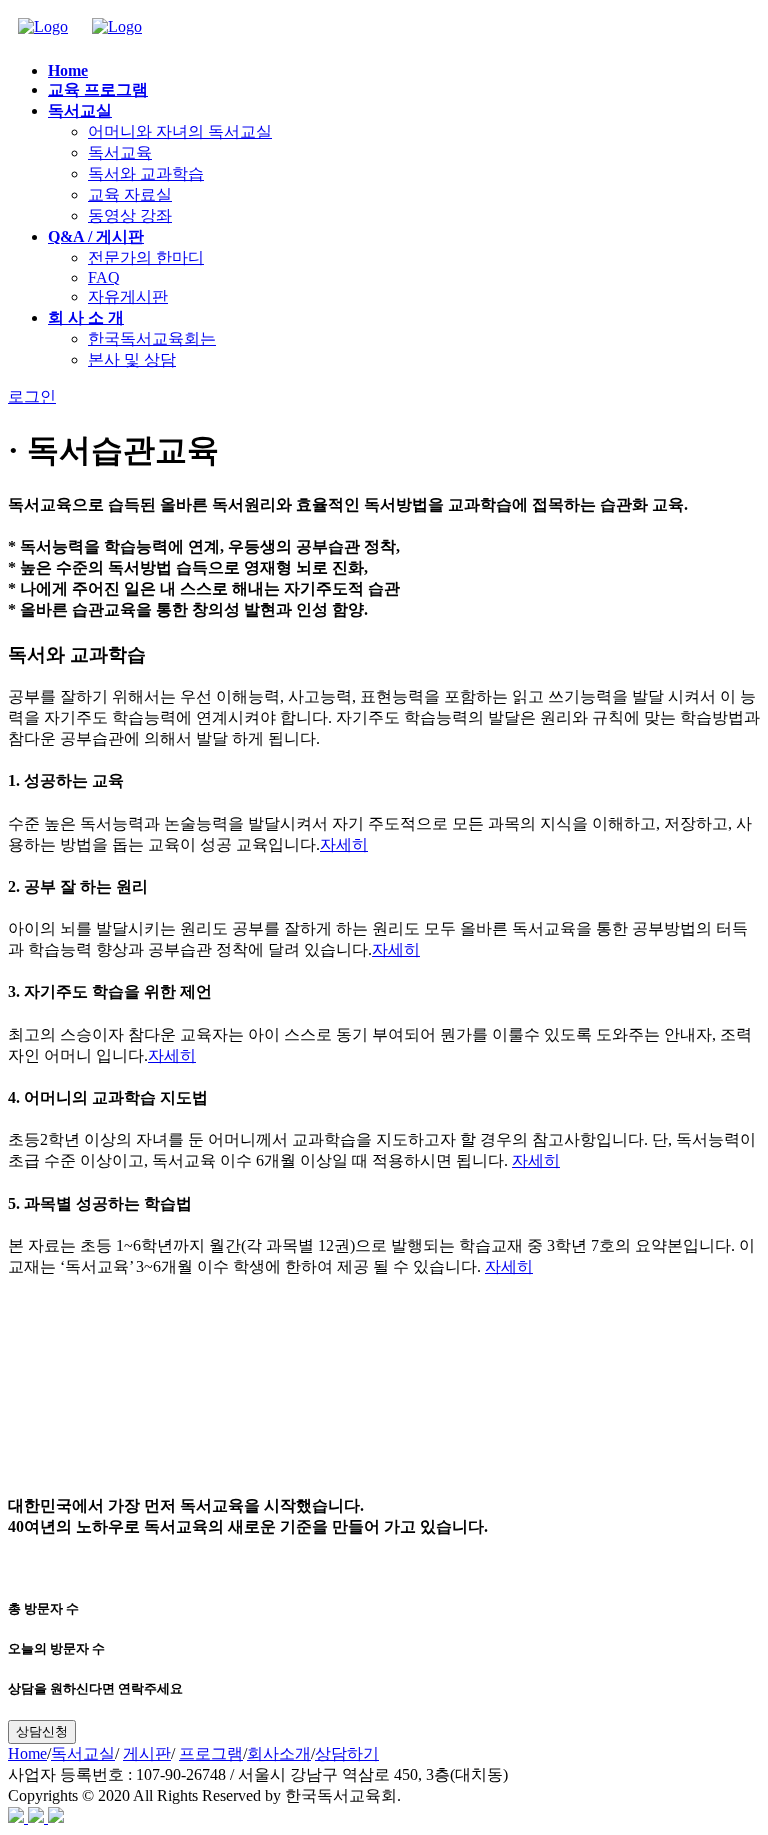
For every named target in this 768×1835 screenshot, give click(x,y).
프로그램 (211, 1753)
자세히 (344, 844)
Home (27, 1753)
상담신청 (42, 1731)
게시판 (147, 1753)
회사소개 (279, 1753)
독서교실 (83, 1753)
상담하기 (347, 1753)
